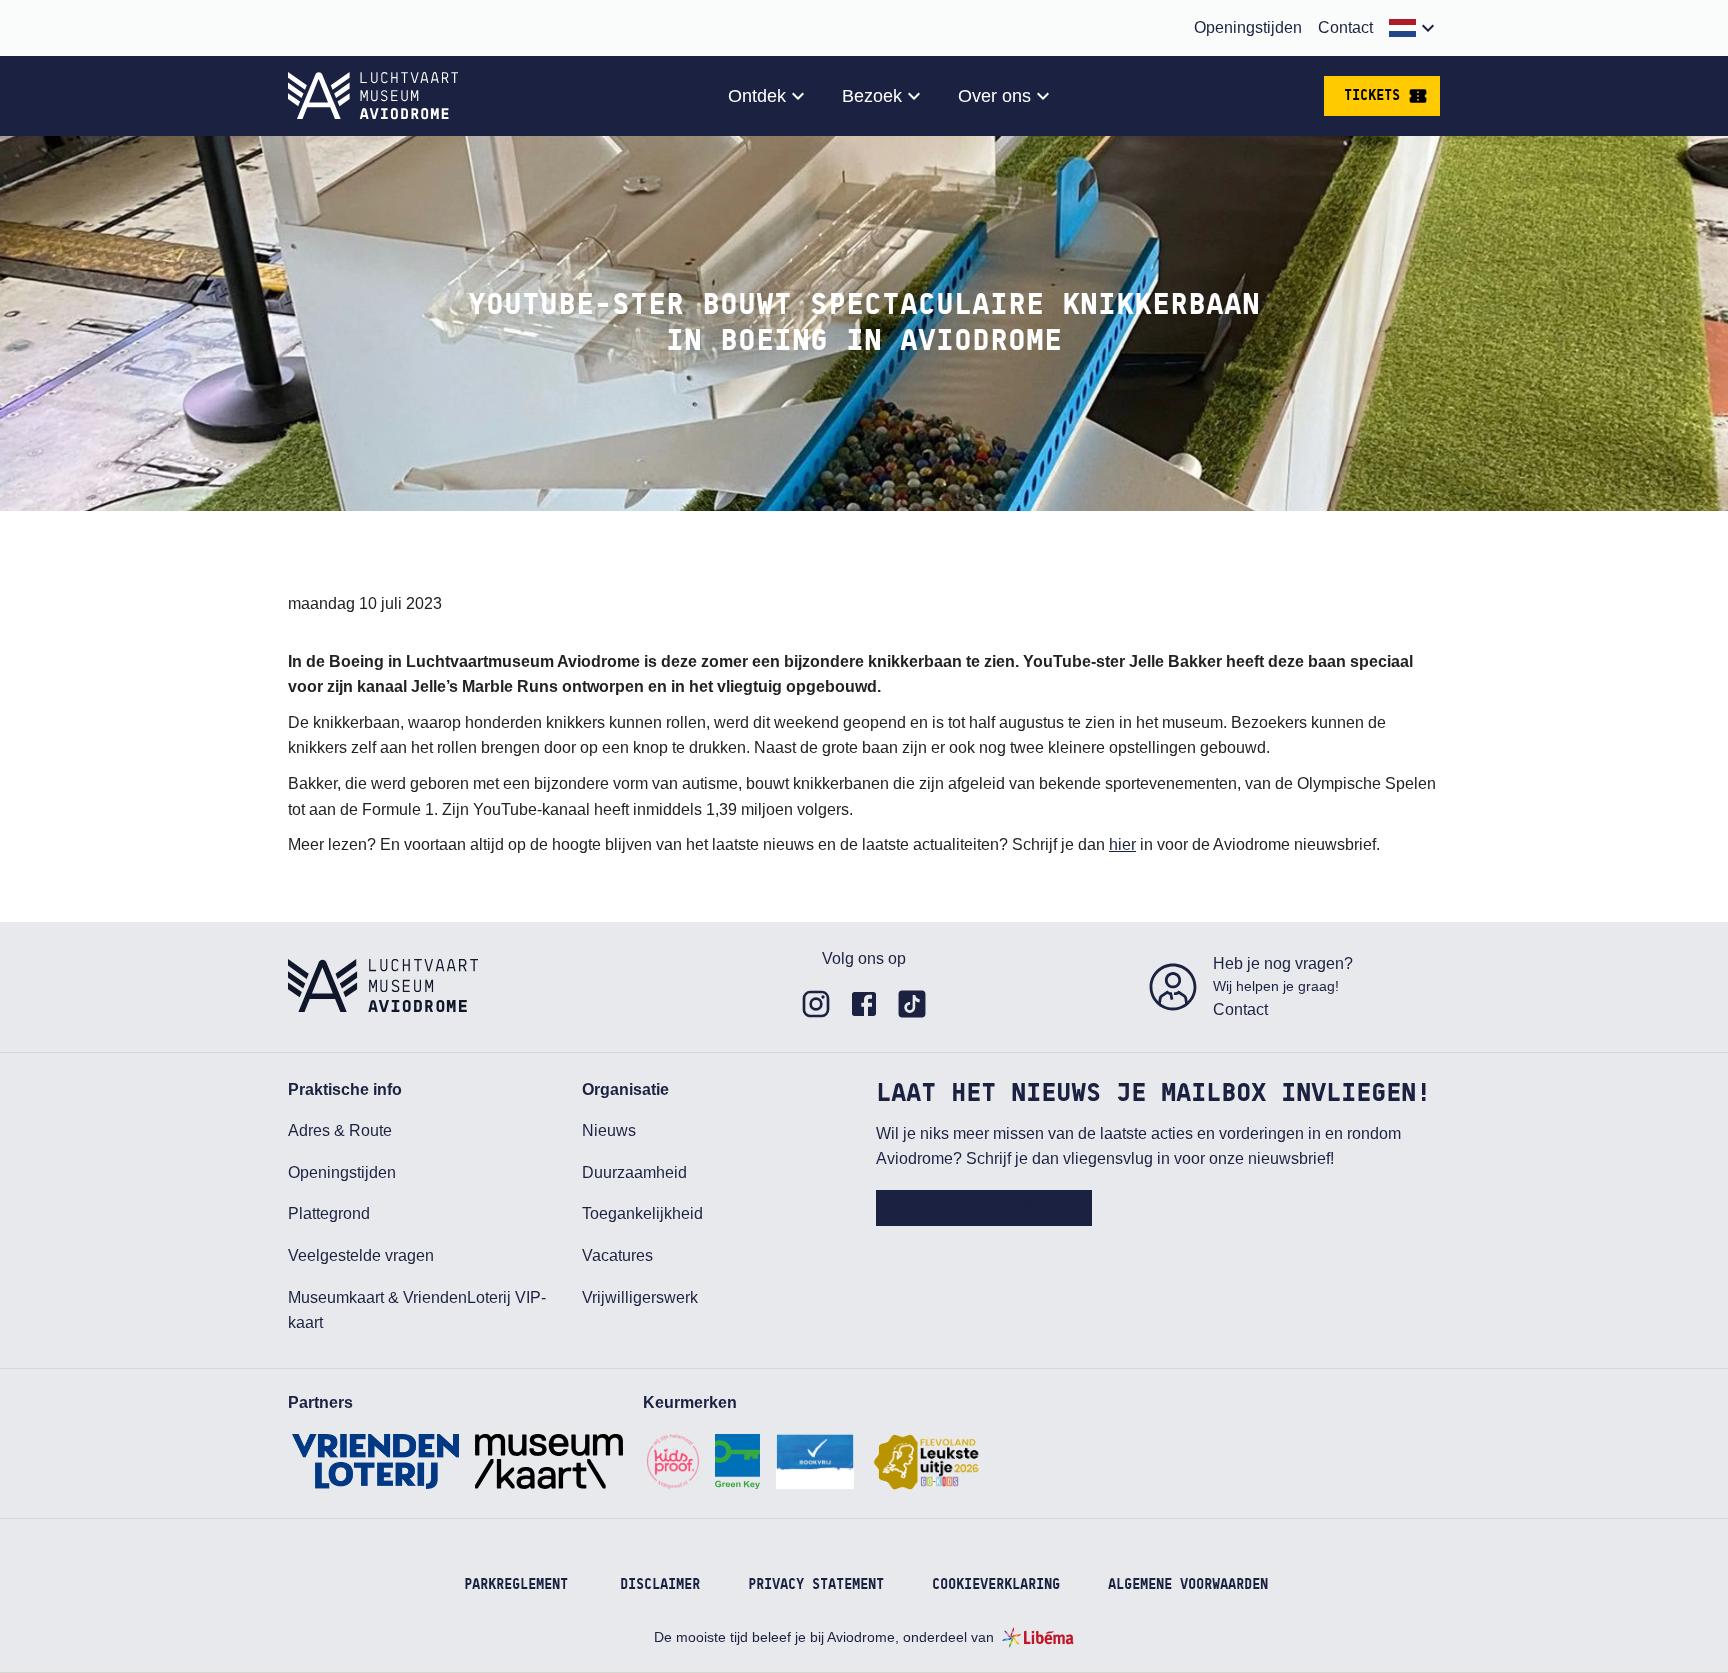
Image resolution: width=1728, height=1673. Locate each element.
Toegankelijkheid (642, 1213)
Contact (1345, 27)
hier (1122, 844)
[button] (1414, 28)
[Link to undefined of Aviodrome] (816, 1004)
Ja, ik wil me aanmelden (984, 1208)
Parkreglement (516, 1585)
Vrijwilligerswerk (640, 1297)
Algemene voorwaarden (1188, 1585)
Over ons (994, 96)
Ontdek (757, 96)
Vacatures (617, 1255)
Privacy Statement (816, 1585)
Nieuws (609, 1130)
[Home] (373, 96)
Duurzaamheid (634, 1172)
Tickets (1372, 96)
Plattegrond (329, 1213)
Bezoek (872, 96)
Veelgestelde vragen (361, 1255)
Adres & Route (340, 1130)
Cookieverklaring (996, 1585)
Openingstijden (1248, 27)
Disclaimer (660, 1585)
